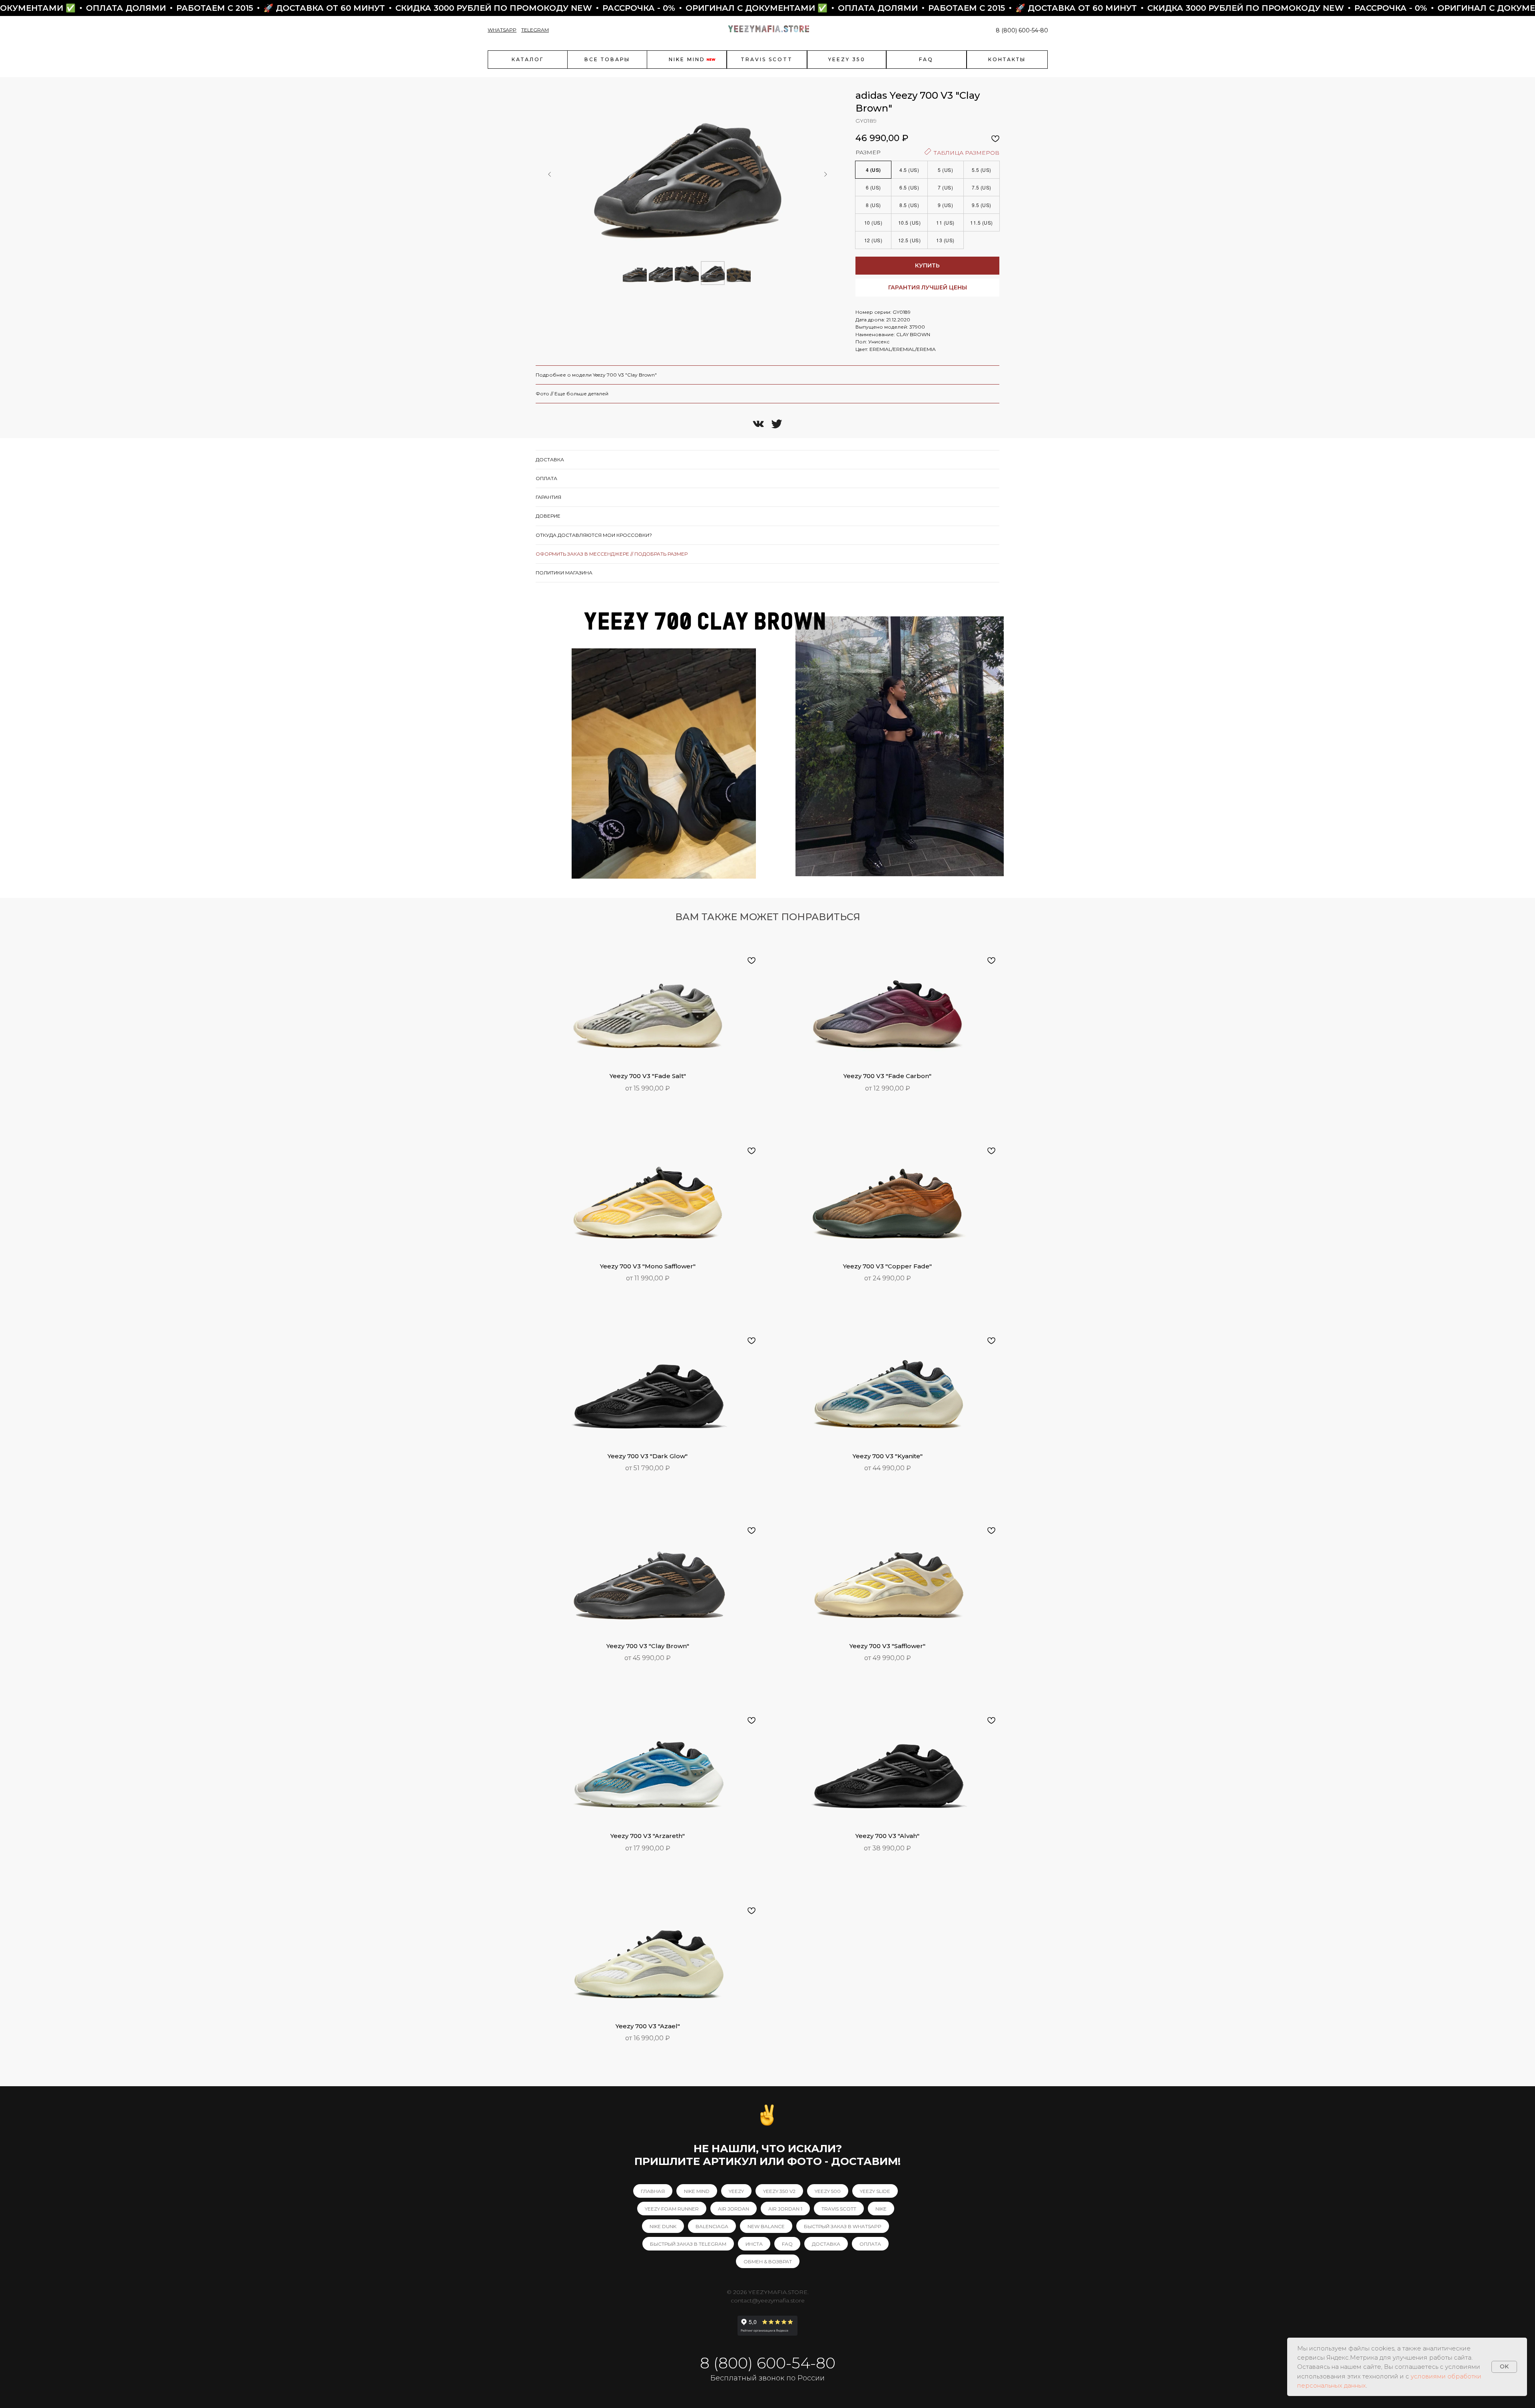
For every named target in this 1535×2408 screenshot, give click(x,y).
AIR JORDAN (734, 2209)
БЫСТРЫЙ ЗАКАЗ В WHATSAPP (843, 2226)
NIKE (881, 2209)
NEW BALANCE (766, 2226)
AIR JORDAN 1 (785, 2209)
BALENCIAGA (712, 2226)
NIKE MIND (697, 2191)
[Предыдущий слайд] (550, 174)
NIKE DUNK (663, 2226)
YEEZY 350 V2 (779, 2191)
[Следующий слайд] (825, 174)
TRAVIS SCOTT (839, 2209)
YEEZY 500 (828, 2191)
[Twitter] (777, 424)
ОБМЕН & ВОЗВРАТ (768, 2261)
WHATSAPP (502, 30)
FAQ (787, 2244)
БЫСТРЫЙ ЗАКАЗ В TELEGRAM (688, 2244)
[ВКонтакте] (758, 424)
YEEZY (736, 2191)
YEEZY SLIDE (875, 2191)
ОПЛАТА (870, 2244)
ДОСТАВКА (826, 2244)
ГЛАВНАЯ (653, 2191)
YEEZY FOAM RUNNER (672, 2209)
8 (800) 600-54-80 (1022, 30)
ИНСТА (754, 2244)
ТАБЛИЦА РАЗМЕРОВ (966, 153)
